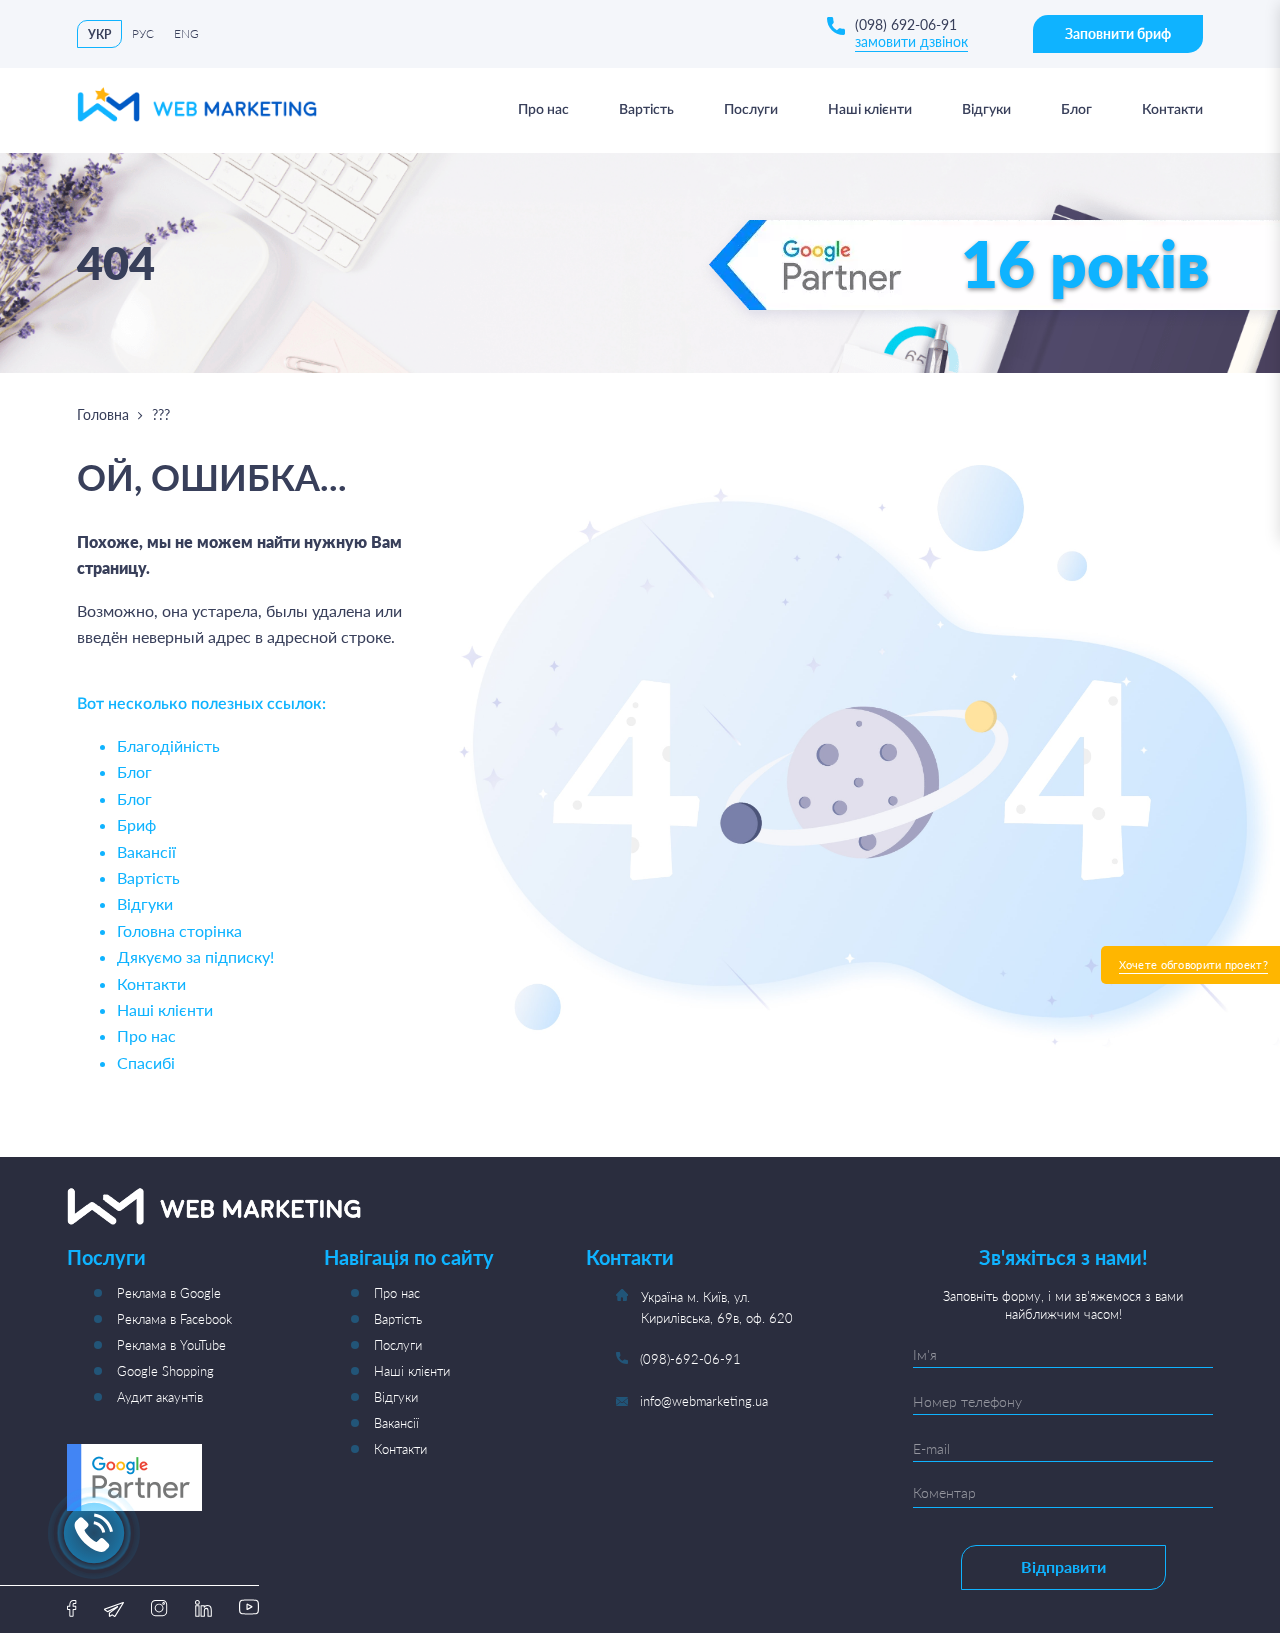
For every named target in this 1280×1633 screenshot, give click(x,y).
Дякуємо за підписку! (195, 956)
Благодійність (168, 745)
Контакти (151, 983)
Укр (99, 34)
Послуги (398, 1345)
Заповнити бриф (1118, 33)
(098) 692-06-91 (906, 24)
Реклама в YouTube (171, 1345)
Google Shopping (165, 1371)
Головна (103, 414)
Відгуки (145, 903)
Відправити (1063, 1566)
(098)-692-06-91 (690, 1359)
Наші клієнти (165, 1009)
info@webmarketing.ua (704, 1401)
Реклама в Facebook (174, 1319)
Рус (143, 33)
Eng (186, 33)
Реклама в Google (169, 1293)
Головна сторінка (179, 930)
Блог (134, 771)
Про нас (146, 1035)
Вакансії (146, 851)
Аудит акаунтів (160, 1397)
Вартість (148, 877)
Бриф (136, 824)
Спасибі (146, 1062)
